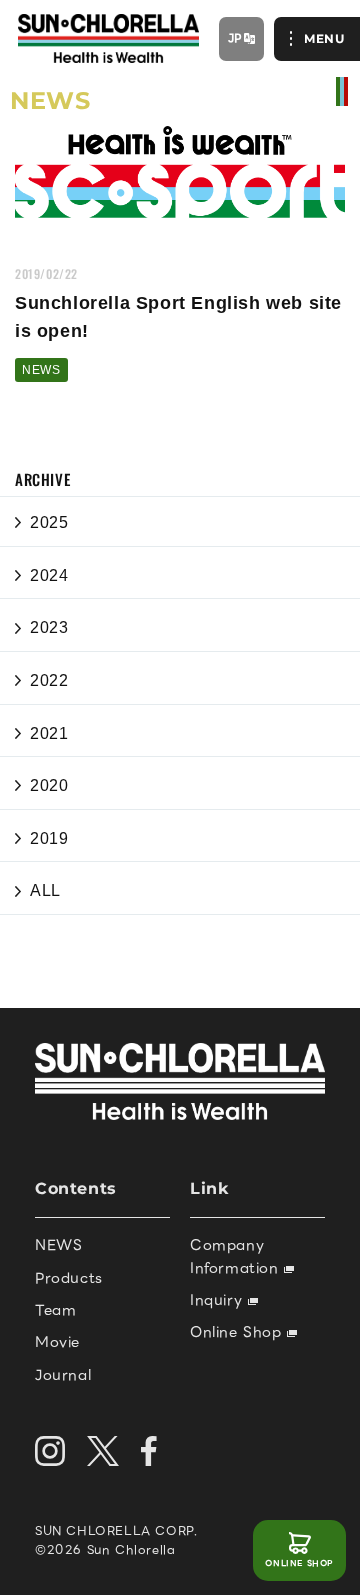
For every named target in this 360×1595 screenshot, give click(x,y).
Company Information (237, 1256)
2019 (49, 838)
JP (235, 38)
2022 (49, 680)
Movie (57, 1342)
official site (342, 91)
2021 (49, 733)
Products (69, 1278)
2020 (49, 785)
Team (55, 1310)
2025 (49, 522)
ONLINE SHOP (299, 1563)
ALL (45, 890)
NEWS (41, 370)
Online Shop (238, 1332)
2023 (49, 627)
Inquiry (219, 1300)
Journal (63, 1375)
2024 (49, 575)
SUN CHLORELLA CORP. (116, 1530)
